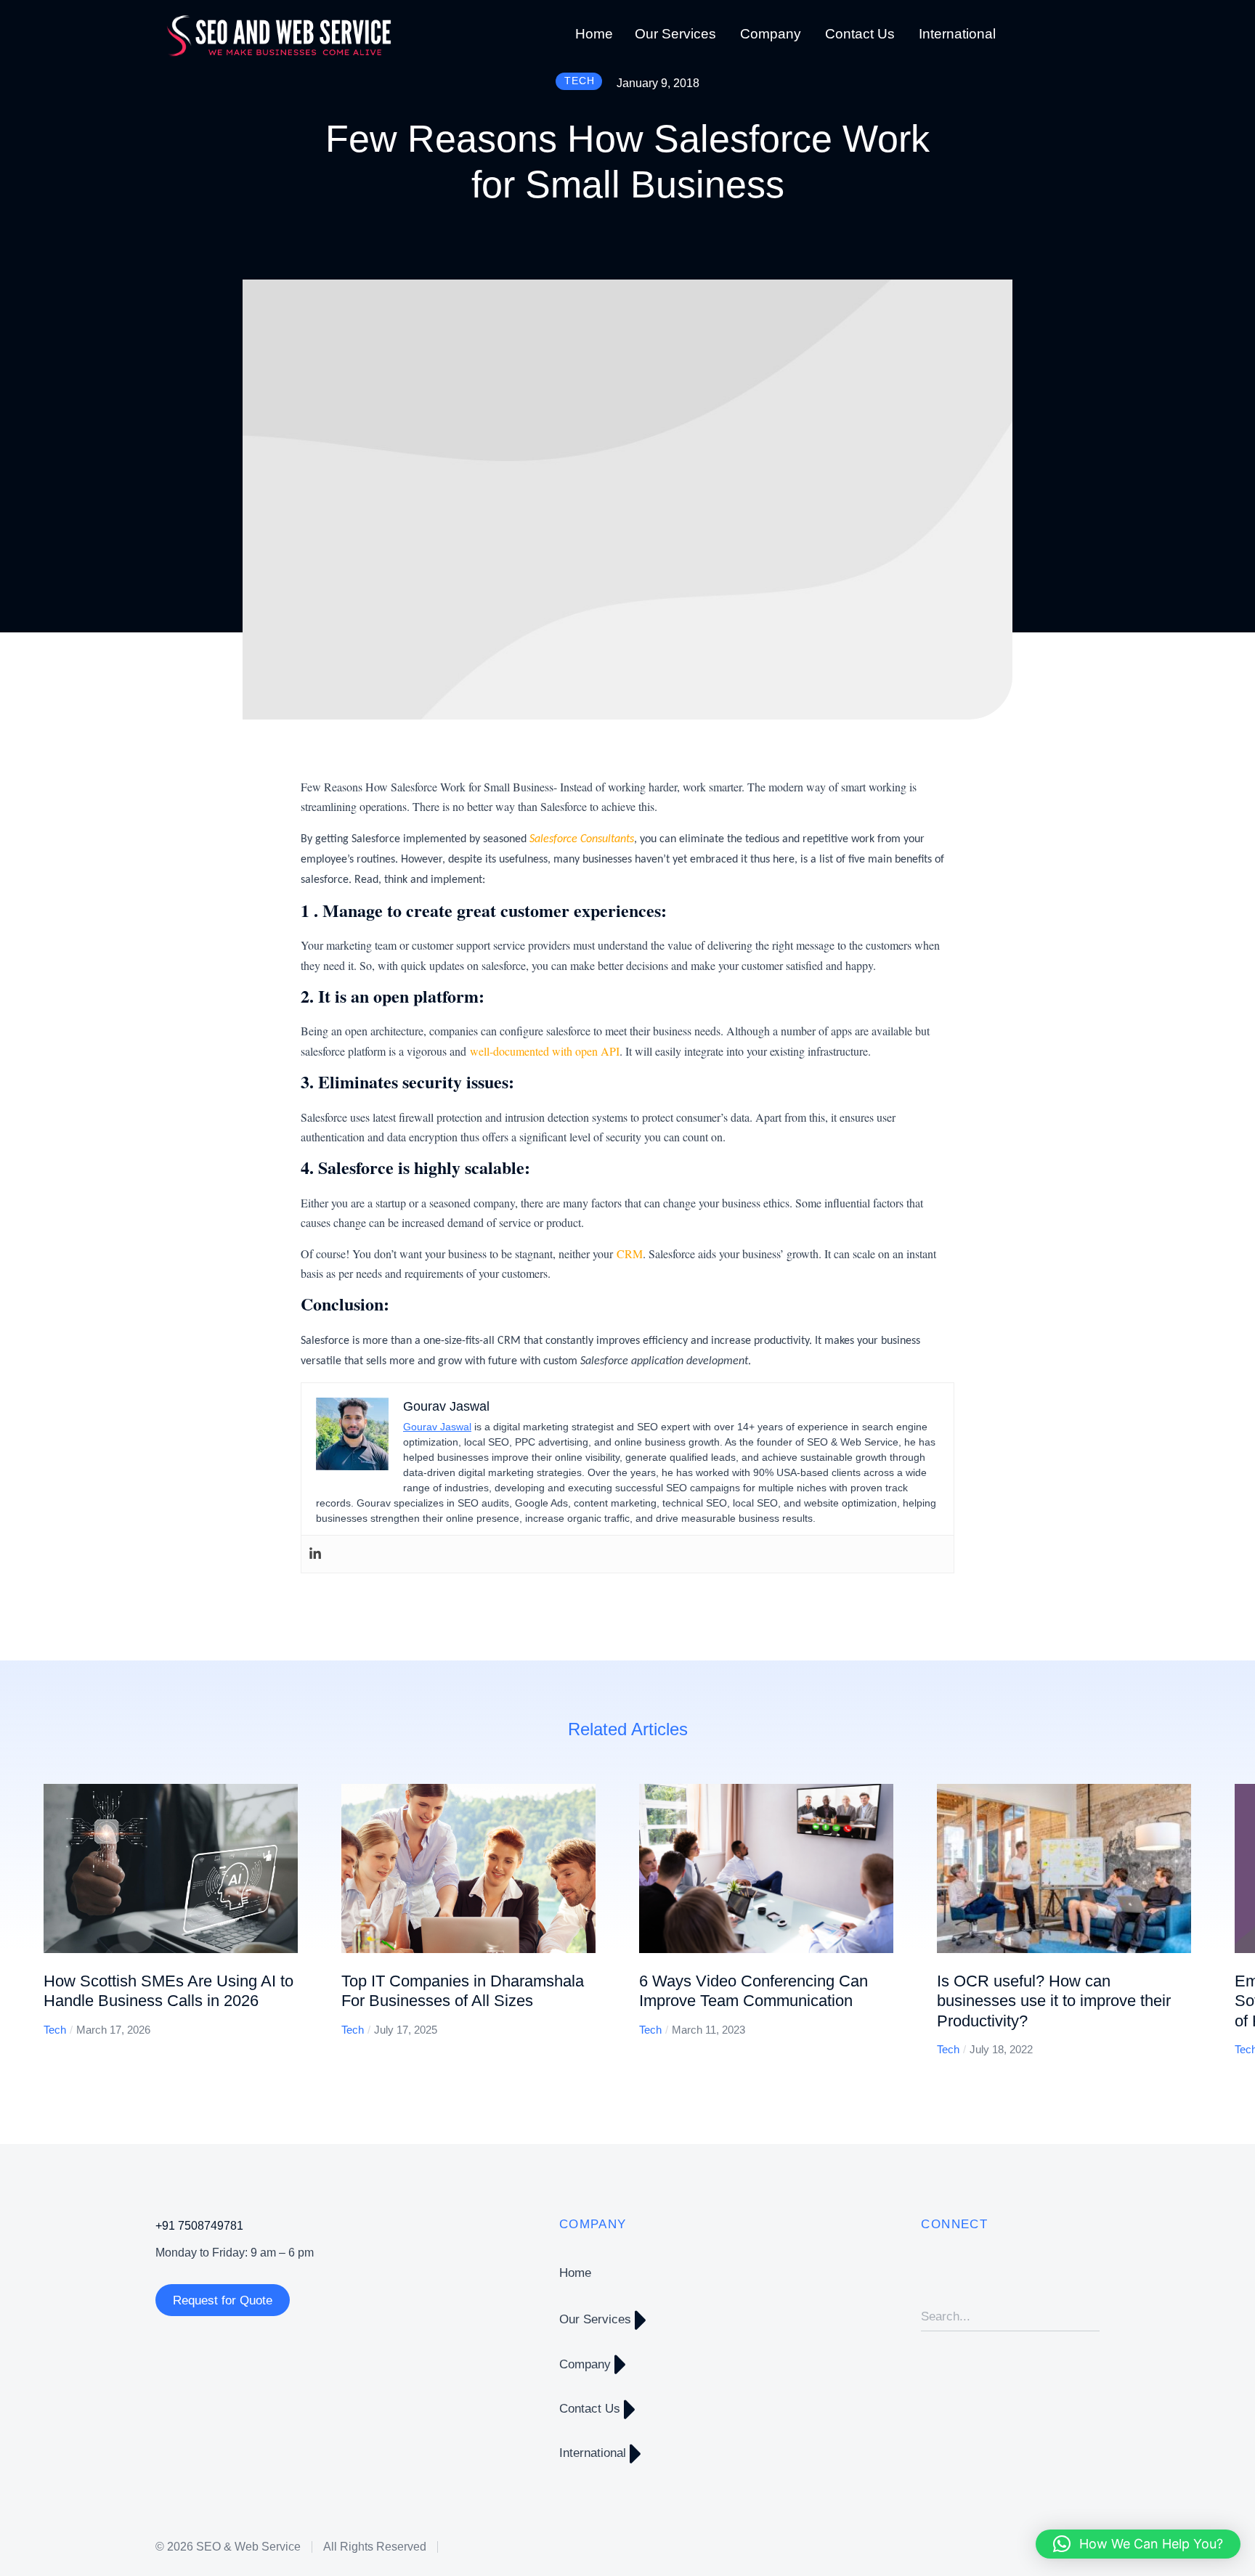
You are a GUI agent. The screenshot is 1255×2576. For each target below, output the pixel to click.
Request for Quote (223, 2300)
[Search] (1089, 2317)
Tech (55, 2030)
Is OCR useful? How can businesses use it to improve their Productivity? (1054, 2001)
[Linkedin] (315, 1554)
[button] (22, 1920)
